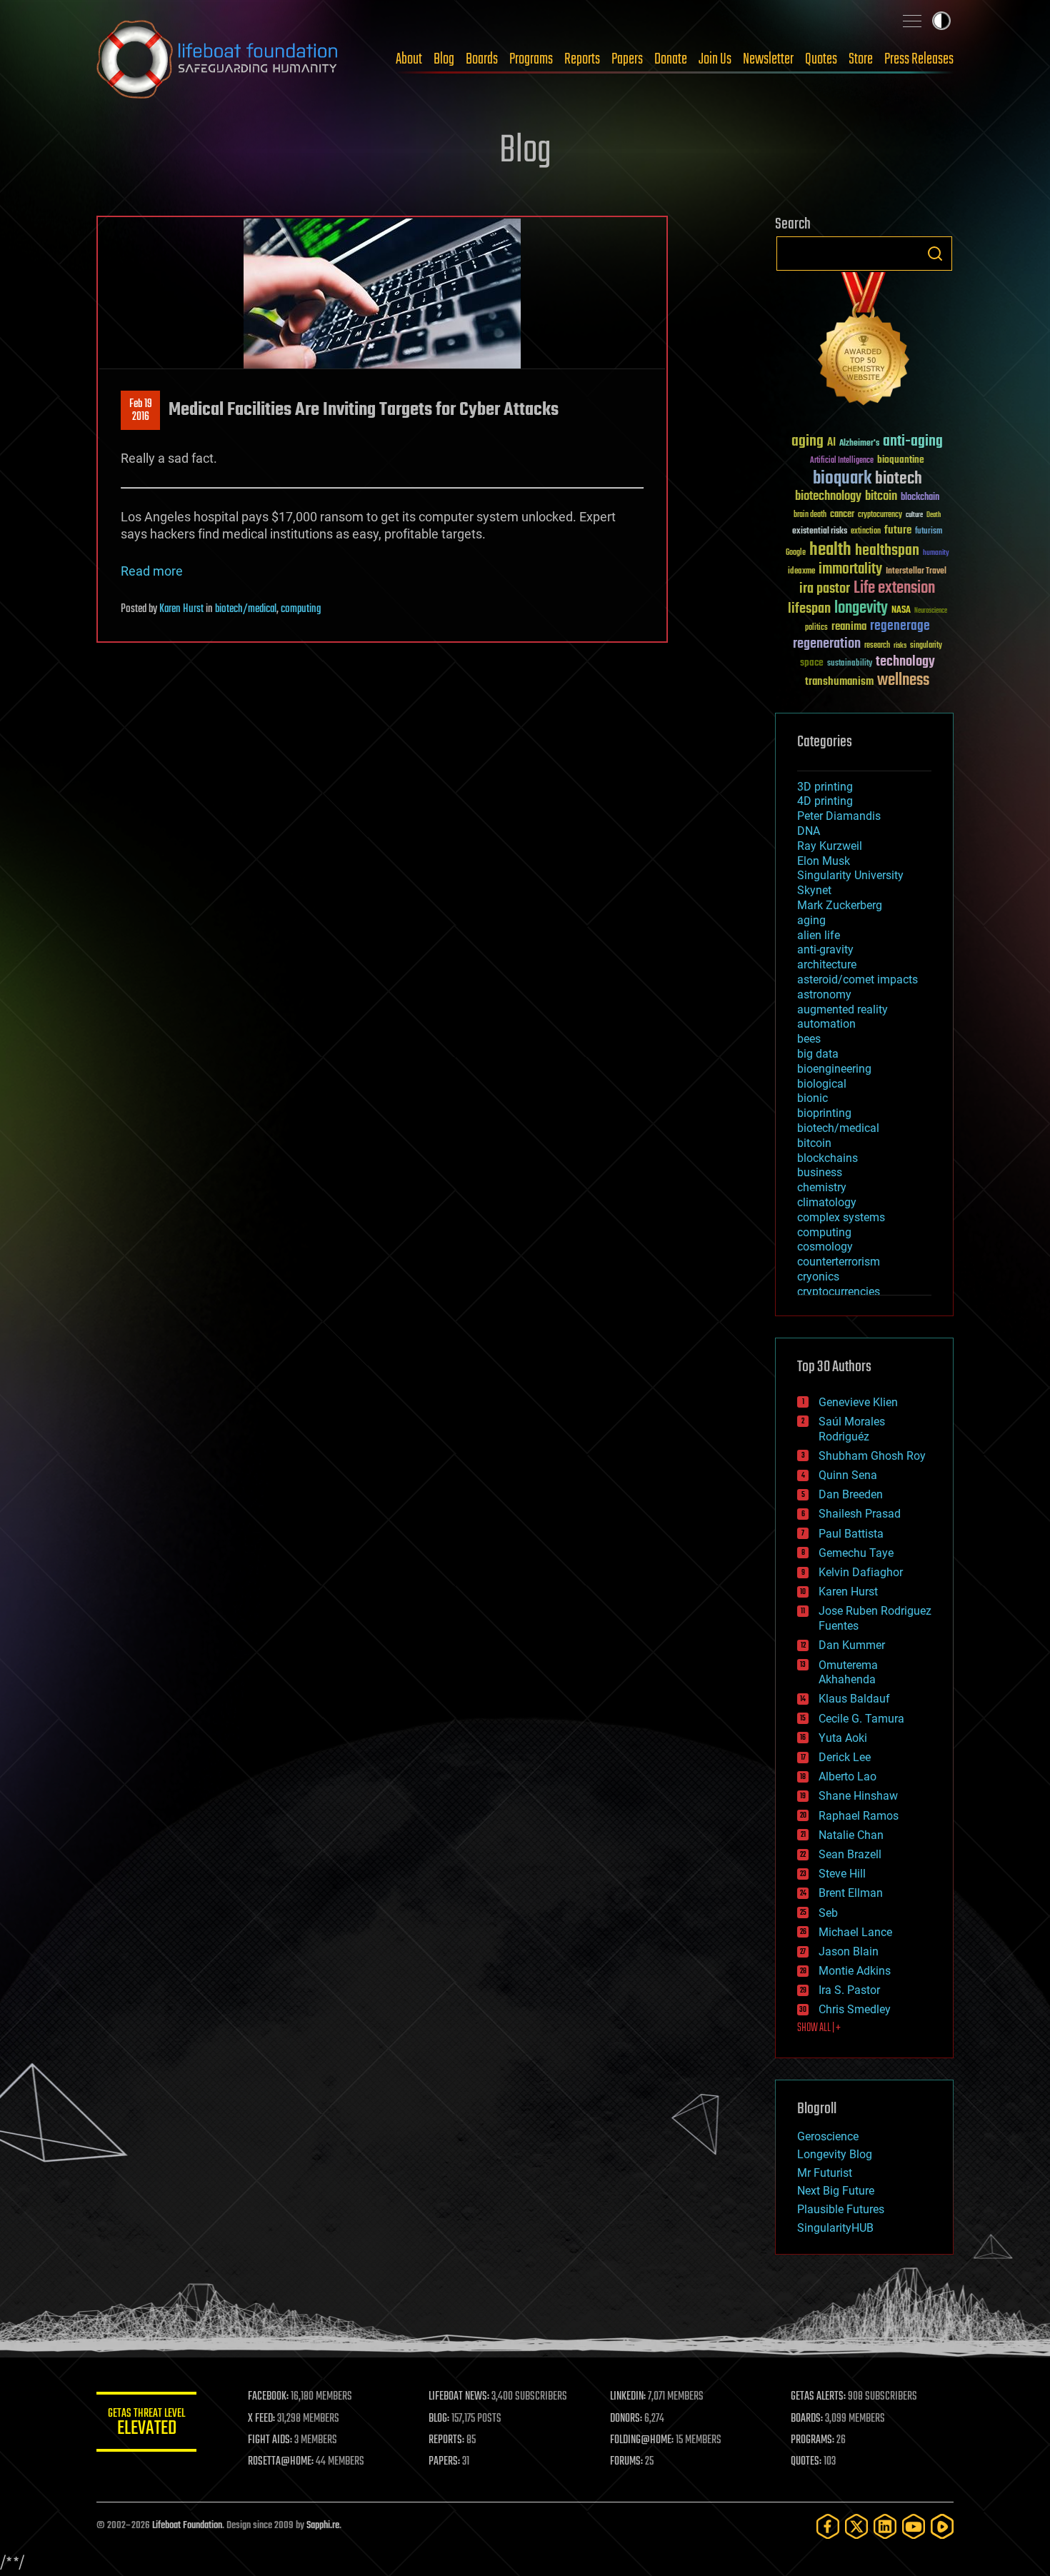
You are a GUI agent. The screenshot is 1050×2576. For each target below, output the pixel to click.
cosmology (825, 1247)
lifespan (809, 609)
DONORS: (626, 2419)
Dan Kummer (852, 1645)
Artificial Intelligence (842, 461)
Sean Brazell (850, 1854)
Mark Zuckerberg (840, 905)
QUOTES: (806, 2462)
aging (807, 442)
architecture (827, 964)
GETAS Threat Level (146, 2424)
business (820, 1172)
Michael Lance (855, 1932)
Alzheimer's (859, 444)
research (877, 646)
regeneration (827, 644)
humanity (936, 553)
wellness (903, 681)
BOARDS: (807, 2419)
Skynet (814, 890)
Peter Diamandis (839, 816)
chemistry (822, 1187)
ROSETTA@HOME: (281, 2462)
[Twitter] (856, 2526)
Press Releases (919, 59)
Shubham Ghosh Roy (872, 1456)
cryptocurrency (880, 515)
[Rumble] (942, 2526)
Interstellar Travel (916, 572)
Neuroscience (931, 612)
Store (861, 59)
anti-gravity (825, 949)
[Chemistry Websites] (864, 342)
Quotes (821, 59)
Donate (671, 59)
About (409, 59)
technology (905, 662)
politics (816, 628)
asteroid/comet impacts (857, 979)
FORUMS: (626, 2462)
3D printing (825, 787)
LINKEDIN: (628, 2397)
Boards (482, 59)
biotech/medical (246, 609)
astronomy (824, 994)
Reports (582, 59)
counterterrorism (839, 1262)
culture (914, 515)
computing (301, 609)
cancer (842, 515)
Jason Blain (849, 1951)
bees (809, 1039)
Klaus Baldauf (854, 1699)
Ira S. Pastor (849, 1990)
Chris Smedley (855, 2009)
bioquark (842, 479)
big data (818, 1054)
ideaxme (801, 572)
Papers (627, 59)
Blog (444, 59)
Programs (531, 59)
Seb (828, 1913)
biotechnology (828, 497)
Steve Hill (842, 1874)
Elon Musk (824, 861)
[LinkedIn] (885, 2526)
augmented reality (842, 1009)
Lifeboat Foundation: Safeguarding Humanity (218, 59)
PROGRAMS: (812, 2440)
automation (826, 1024)
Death (934, 515)
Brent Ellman (851, 1893)
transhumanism (839, 682)
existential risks (820, 532)
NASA (901, 611)
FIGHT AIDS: (270, 2440)
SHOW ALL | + (819, 2028)
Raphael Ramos (859, 1816)
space (812, 662)
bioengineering (834, 1069)
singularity (926, 646)
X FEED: (261, 2419)
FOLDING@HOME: (642, 2440)
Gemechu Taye (856, 1553)
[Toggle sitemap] (912, 21)
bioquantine (901, 460)
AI (831, 443)
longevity (861, 608)
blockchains (827, 1158)
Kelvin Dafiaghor (861, 1572)
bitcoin (881, 497)
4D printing (825, 801)
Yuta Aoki (843, 1738)
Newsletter (768, 59)
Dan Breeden (851, 1494)
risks (900, 646)
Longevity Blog (835, 2154)
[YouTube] (914, 2526)
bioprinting (824, 1113)
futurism (929, 532)
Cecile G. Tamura (861, 1719)
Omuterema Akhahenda (848, 1673)
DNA (809, 831)
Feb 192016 (141, 411)
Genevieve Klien (858, 1402)
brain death (810, 515)
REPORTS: (446, 2440)
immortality (850, 569)
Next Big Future (836, 2191)
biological (822, 1084)
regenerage (900, 626)
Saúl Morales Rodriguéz (852, 1429)
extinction (866, 532)
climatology (827, 1202)
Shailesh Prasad (860, 1514)
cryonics (818, 1277)
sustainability (850, 664)
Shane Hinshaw (858, 1796)
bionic (812, 1098)
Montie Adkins (855, 1971)
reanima (849, 627)
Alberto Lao (847, 1776)
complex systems (841, 1217)
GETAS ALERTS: (818, 2397)
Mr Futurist (825, 2173)
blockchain (920, 498)
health (830, 550)
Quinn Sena (848, 1475)
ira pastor (825, 589)
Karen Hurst (181, 609)
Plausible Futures (841, 2209)
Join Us (715, 59)
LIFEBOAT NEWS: (459, 2397)
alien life (819, 935)
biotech (899, 479)
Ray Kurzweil (830, 846)
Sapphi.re (323, 2526)
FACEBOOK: (268, 2397)
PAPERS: (444, 2462)
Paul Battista (851, 1534)
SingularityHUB (835, 2228)
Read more (152, 571)
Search (935, 254)
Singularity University (850, 875)
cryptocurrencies (839, 1292)
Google (796, 553)
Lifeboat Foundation (187, 2526)
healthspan (887, 551)
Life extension (894, 588)
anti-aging (913, 442)
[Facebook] (828, 2526)
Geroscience (828, 2136)
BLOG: (439, 2419)
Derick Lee (845, 1757)
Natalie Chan (851, 1835)
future (898, 530)
